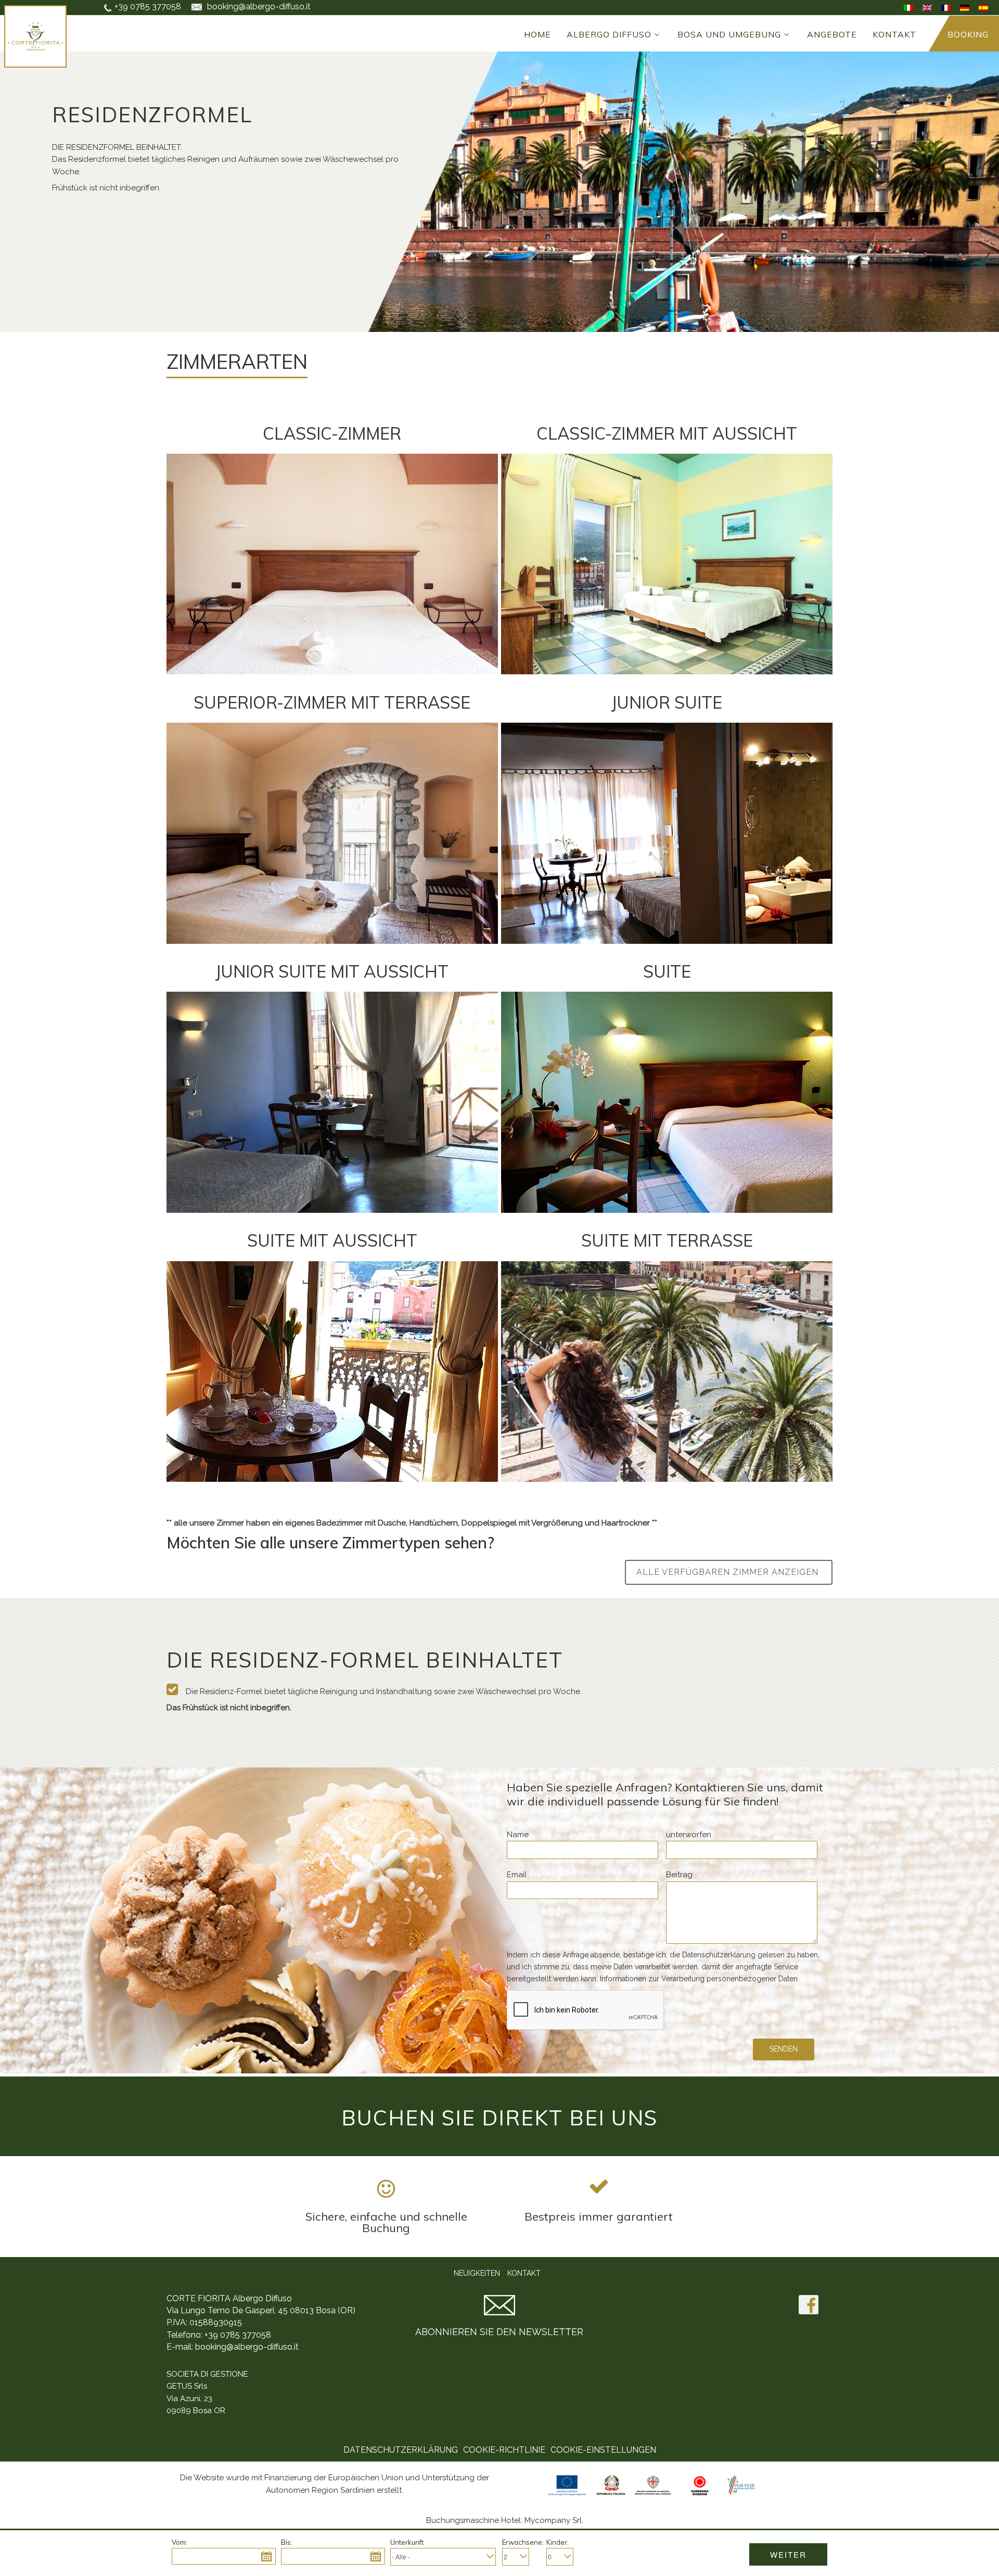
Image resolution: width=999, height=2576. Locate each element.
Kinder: (558, 2542)
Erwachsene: (523, 2542)
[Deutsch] (965, 7)
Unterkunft (407, 2542)
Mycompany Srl (553, 2520)
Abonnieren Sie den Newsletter (499, 2332)
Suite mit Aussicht (332, 1240)
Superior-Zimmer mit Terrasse (332, 702)
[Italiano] (908, 7)
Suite (667, 971)
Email (517, 1875)
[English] (927, 7)
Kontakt (894, 34)
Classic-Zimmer (332, 433)
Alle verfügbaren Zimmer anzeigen (729, 1572)
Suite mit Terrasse (667, 1240)
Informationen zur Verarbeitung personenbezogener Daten (699, 1979)
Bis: (287, 2542)
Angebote (832, 34)
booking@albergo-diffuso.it (247, 2347)
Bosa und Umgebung (729, 34)
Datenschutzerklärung (401, 2450)
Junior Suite (667, 702)
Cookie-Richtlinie (504, 2450)
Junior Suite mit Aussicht (332, 971)
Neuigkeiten (477, 2273)
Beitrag (679, 1875)
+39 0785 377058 (148, 7)
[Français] (946, 7)
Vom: (180, 2542)
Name (518, 1835)
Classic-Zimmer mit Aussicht (667, 433)
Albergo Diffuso (609, 34)
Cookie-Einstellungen (603, 2450)
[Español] (983, 7)
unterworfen (689, 1835)
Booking (968, 34)
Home (537, 34)
